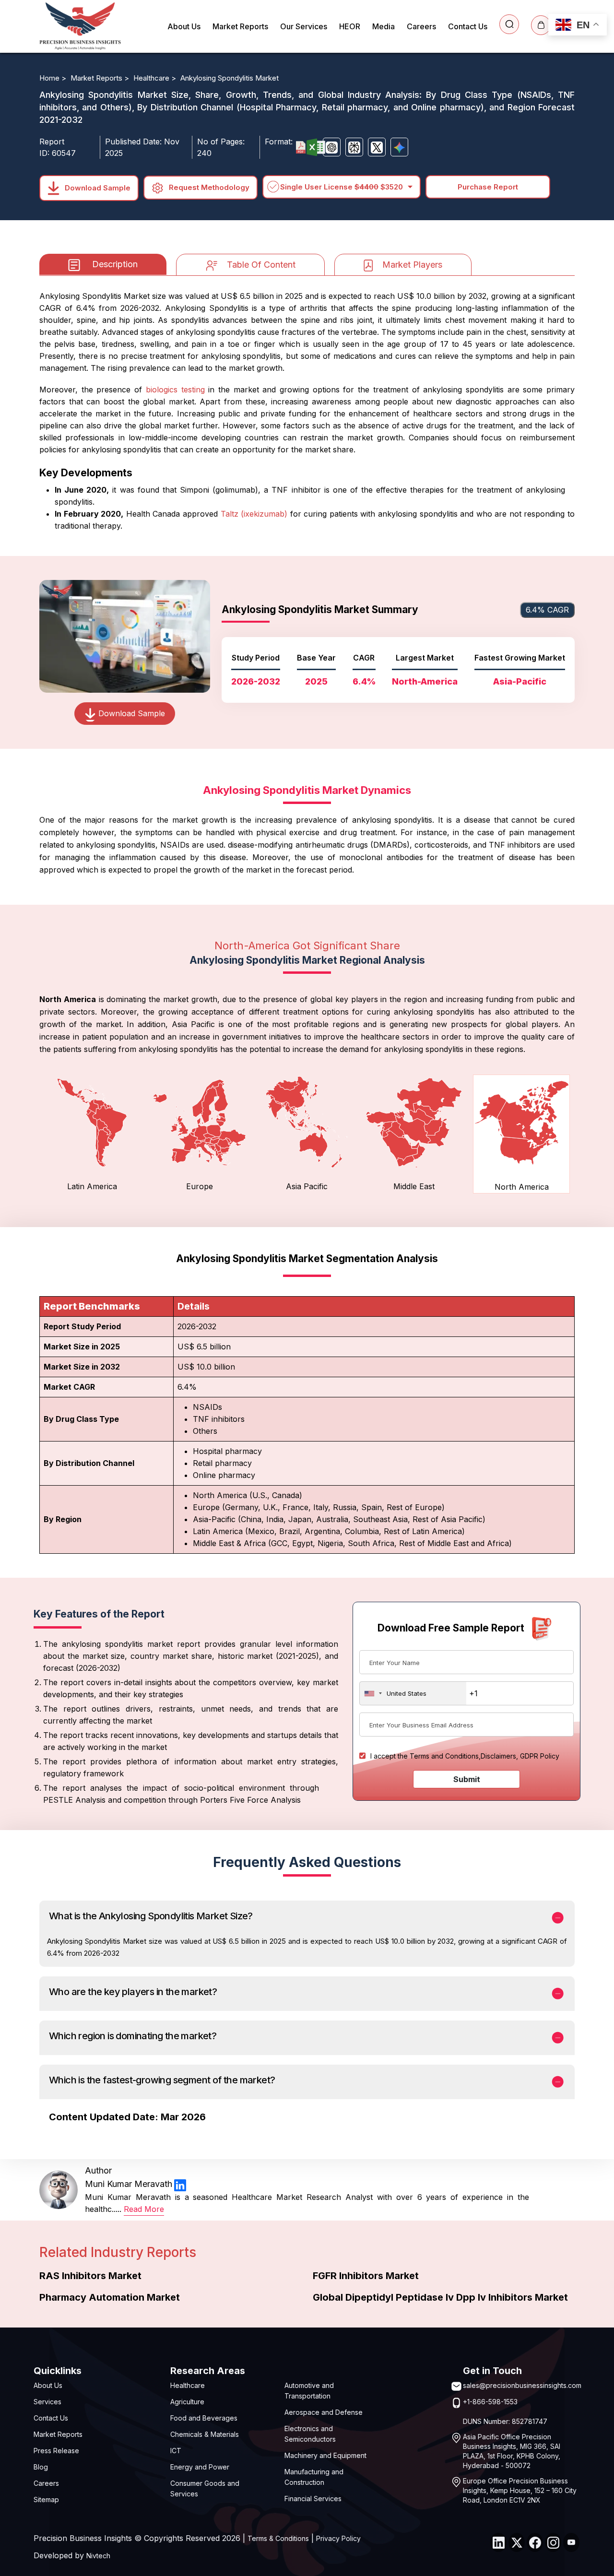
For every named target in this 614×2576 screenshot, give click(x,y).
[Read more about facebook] (535, 2542)
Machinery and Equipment (325, 2455)
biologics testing (175, 390)
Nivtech (98, 2556)
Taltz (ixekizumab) (254, 514)
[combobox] (413, 1693)
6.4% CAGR (547, 610)
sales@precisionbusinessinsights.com (522, 2385)
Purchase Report (488, 187)
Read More (144, 2209)
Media (384, 26)
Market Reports (240, 26)
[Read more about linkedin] (180, 2184)
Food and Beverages (204, 2418)
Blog (41, 2467)
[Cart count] (541, 25)
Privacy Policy (338, 2538)
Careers (421, 26)
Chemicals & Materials (205, 2434)
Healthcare (188, 2385)
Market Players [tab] (412, 265)
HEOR (350, 26)
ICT (176, 2451)
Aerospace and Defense (324, 2412)
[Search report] (509, 24)
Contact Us (468, 26)
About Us (184, 26)
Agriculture (187, 2402)
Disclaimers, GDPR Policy (520, 1756)
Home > (54, 78)
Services (47, 2402)
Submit (467, 1779)
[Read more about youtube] (571, 2542)
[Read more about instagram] (553, 2542)
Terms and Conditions (444, 1756)
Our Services (304, 26)
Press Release (56, 2451)
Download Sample (97, 187)
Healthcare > (156, 78)
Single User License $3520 (342, 187)
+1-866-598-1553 (490, 2402)
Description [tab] (115, 264)
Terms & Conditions (278, 2538)
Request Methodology (208, 187)
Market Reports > (101, 78)
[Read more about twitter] (517, 2542)
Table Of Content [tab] (261, 265)
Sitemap (46, 2499)
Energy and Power (200, 2467)
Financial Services (313, 2499)
